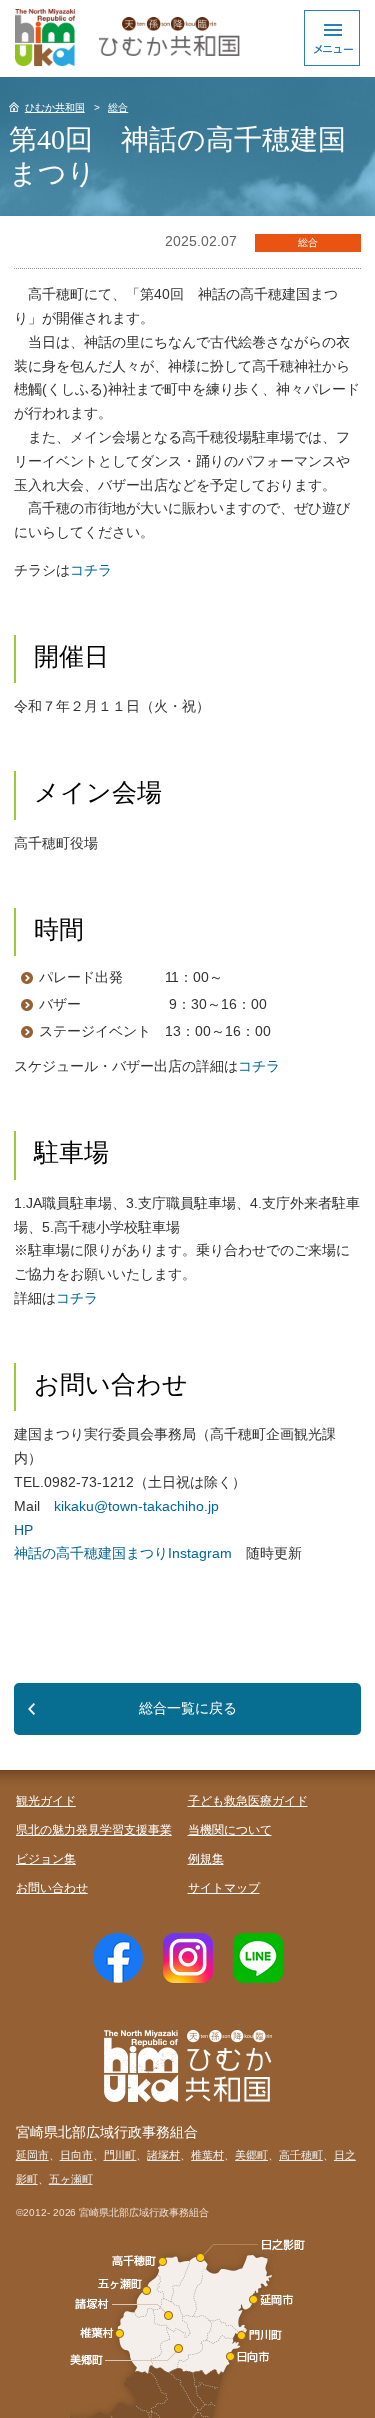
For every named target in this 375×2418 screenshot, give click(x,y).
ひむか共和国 (55, 107)
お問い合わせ (52, 1888)
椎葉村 (207, 2155)
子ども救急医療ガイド (248, 1801)
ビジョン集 (46, 1859)
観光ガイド (46, 1801)
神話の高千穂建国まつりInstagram (130, 1553)
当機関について (230, 1830)
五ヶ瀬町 (71, 2179)
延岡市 (32, 2155)
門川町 (120, 2155)
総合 (118, 107)
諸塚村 (163, 2155)
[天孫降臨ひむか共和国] (125, 37)
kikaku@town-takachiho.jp (136, 1506)
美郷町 (251, 2155)
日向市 (76, 2155)
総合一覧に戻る (188, 1708)
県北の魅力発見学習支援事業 (94, 1830)
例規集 (206, 1859)
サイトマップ (224, 1888)
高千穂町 (301, 2155)
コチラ (91, 570)
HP (23, 1530)
